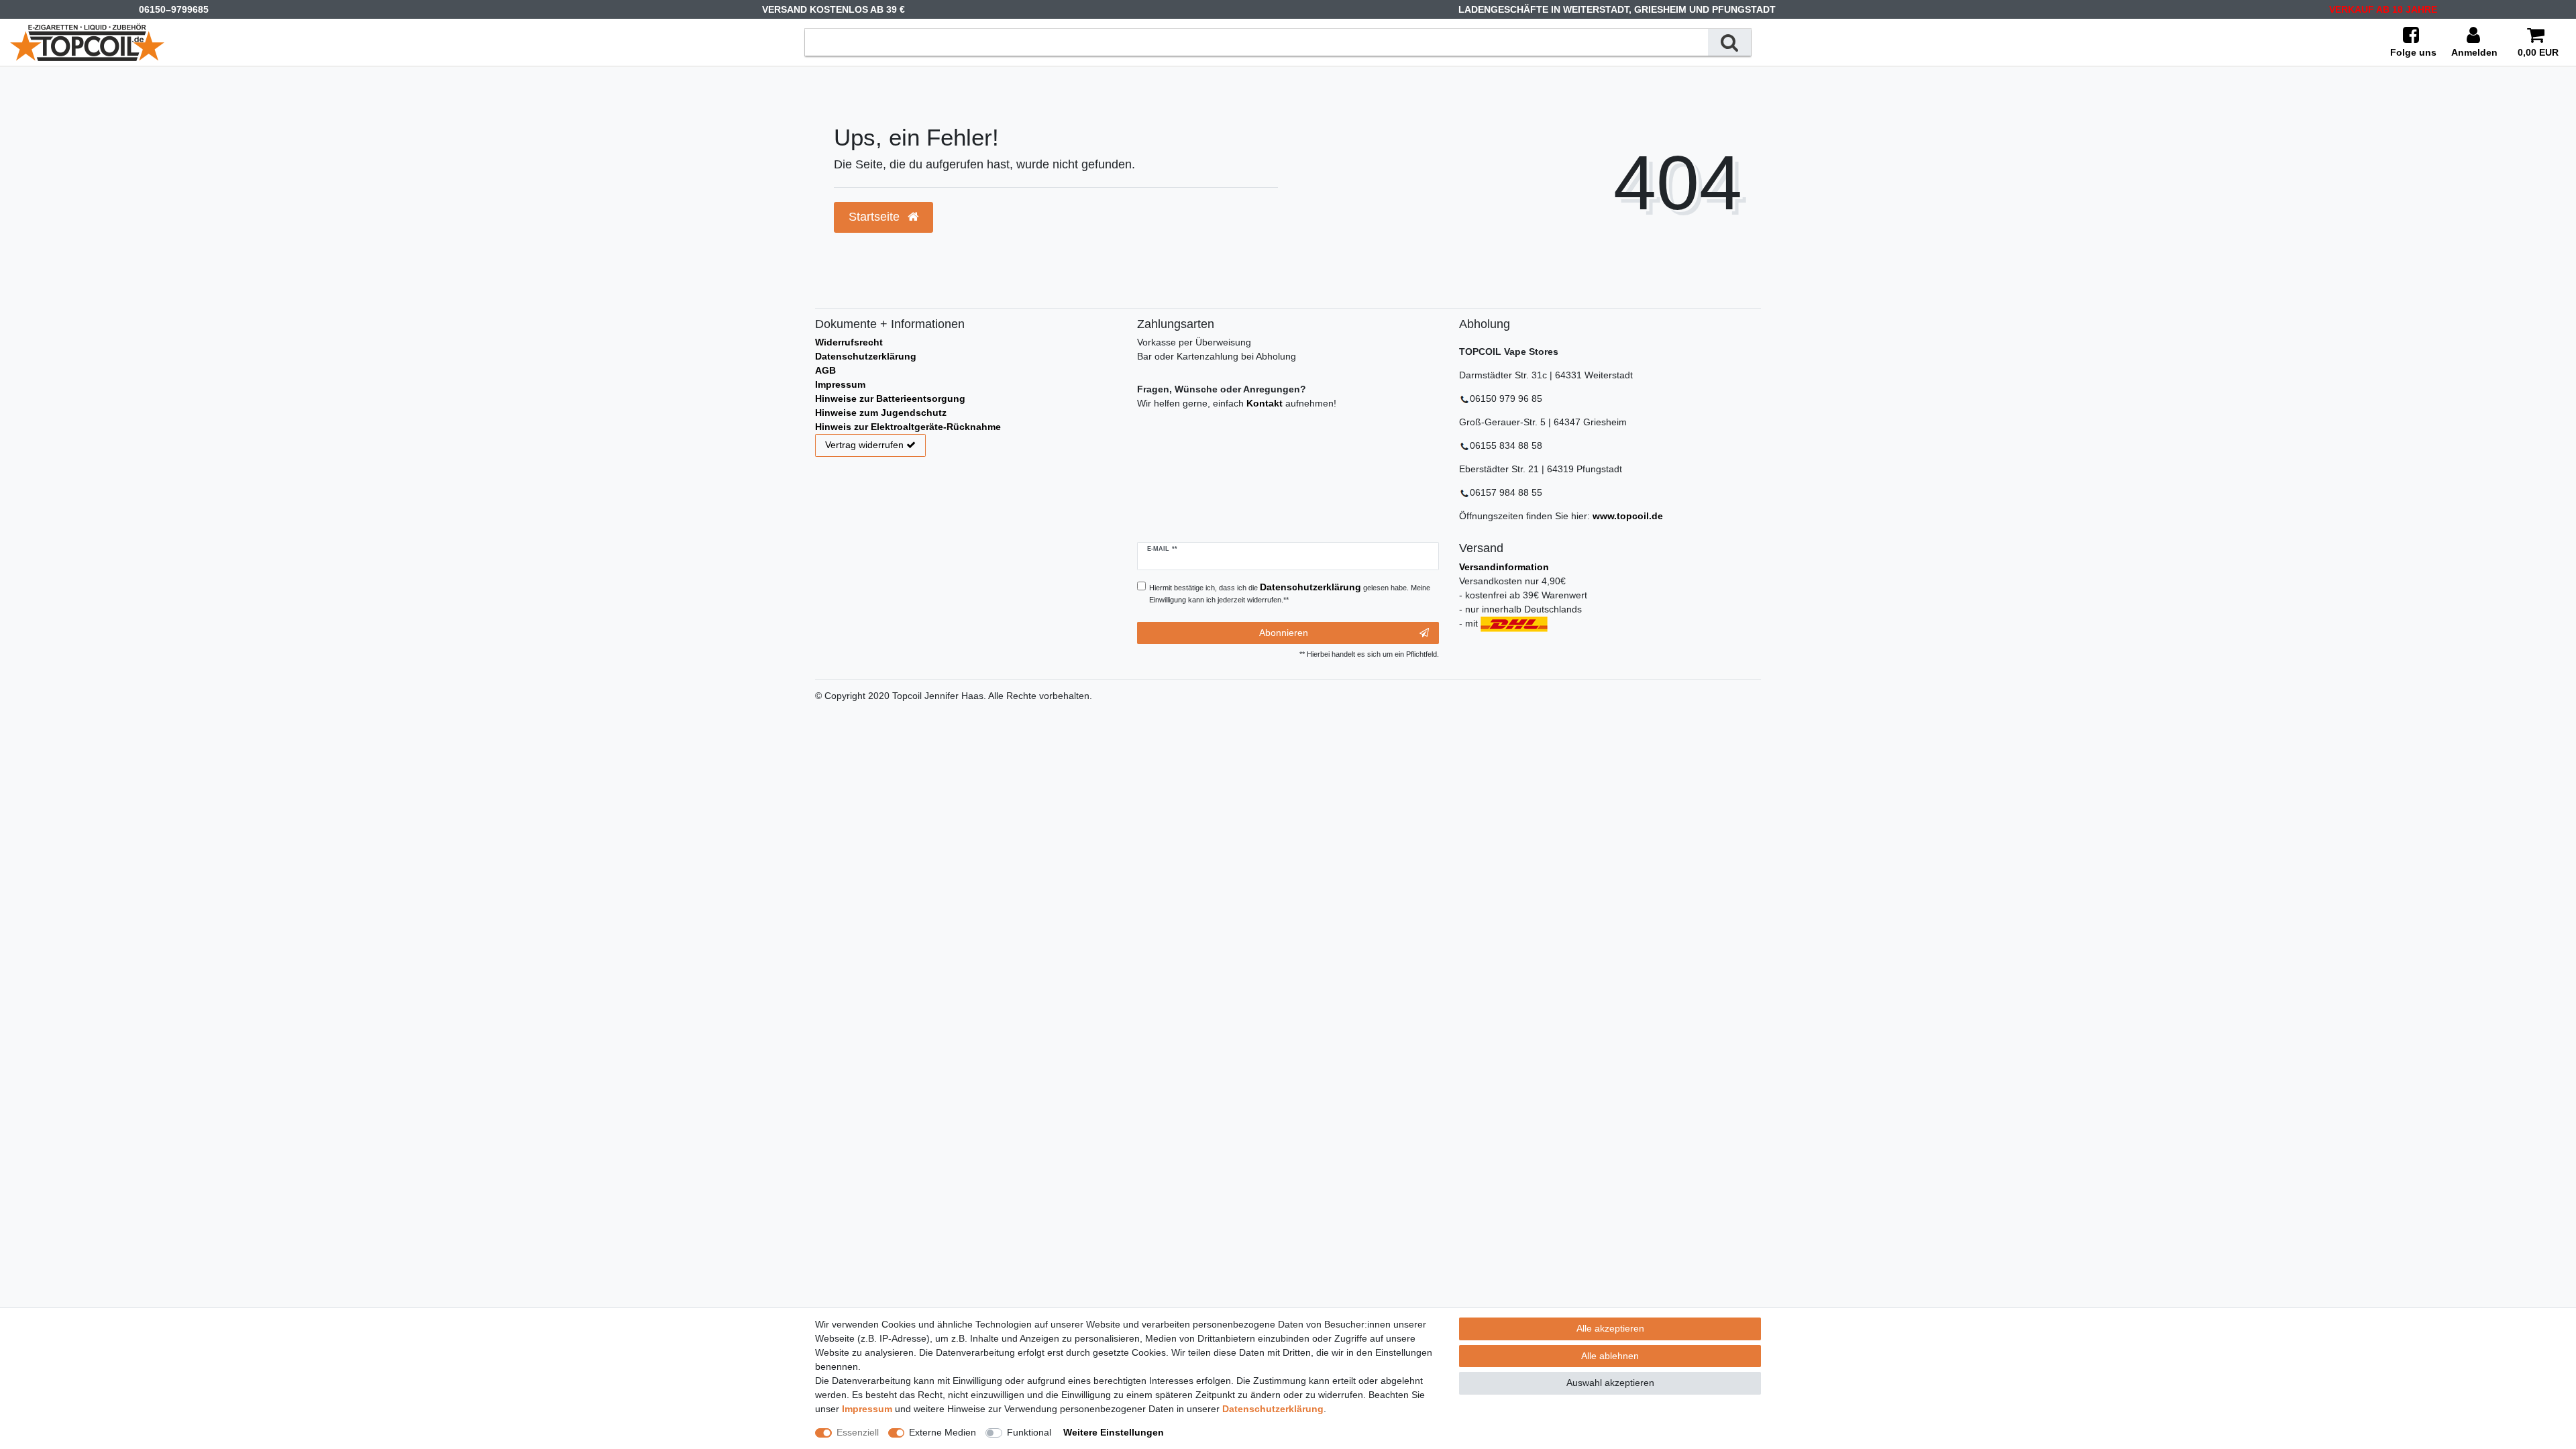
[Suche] (1729, 42)
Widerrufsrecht (849, 342)
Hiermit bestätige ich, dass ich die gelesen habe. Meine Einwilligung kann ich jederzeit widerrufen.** (1290, 593)
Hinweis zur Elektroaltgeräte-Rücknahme (908, 427)
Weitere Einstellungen (1114, 1432)
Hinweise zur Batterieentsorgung (890, 398)
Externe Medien (943, 1432)
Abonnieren (1284, 633)
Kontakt (1265, 403)
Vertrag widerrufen (864, 445)
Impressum (840, 384)
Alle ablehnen (1610, 1356)
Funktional (1029, 1432)
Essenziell (858, 1432)
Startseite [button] (876, 217)
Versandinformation (1504, 567)
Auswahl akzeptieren (1610, 1383)
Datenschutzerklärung (866, 356)
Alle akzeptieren (1610, 1328)
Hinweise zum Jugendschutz (881, 413)
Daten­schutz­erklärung (1273, 1409)
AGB (825, 370)
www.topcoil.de (1628, 516)
